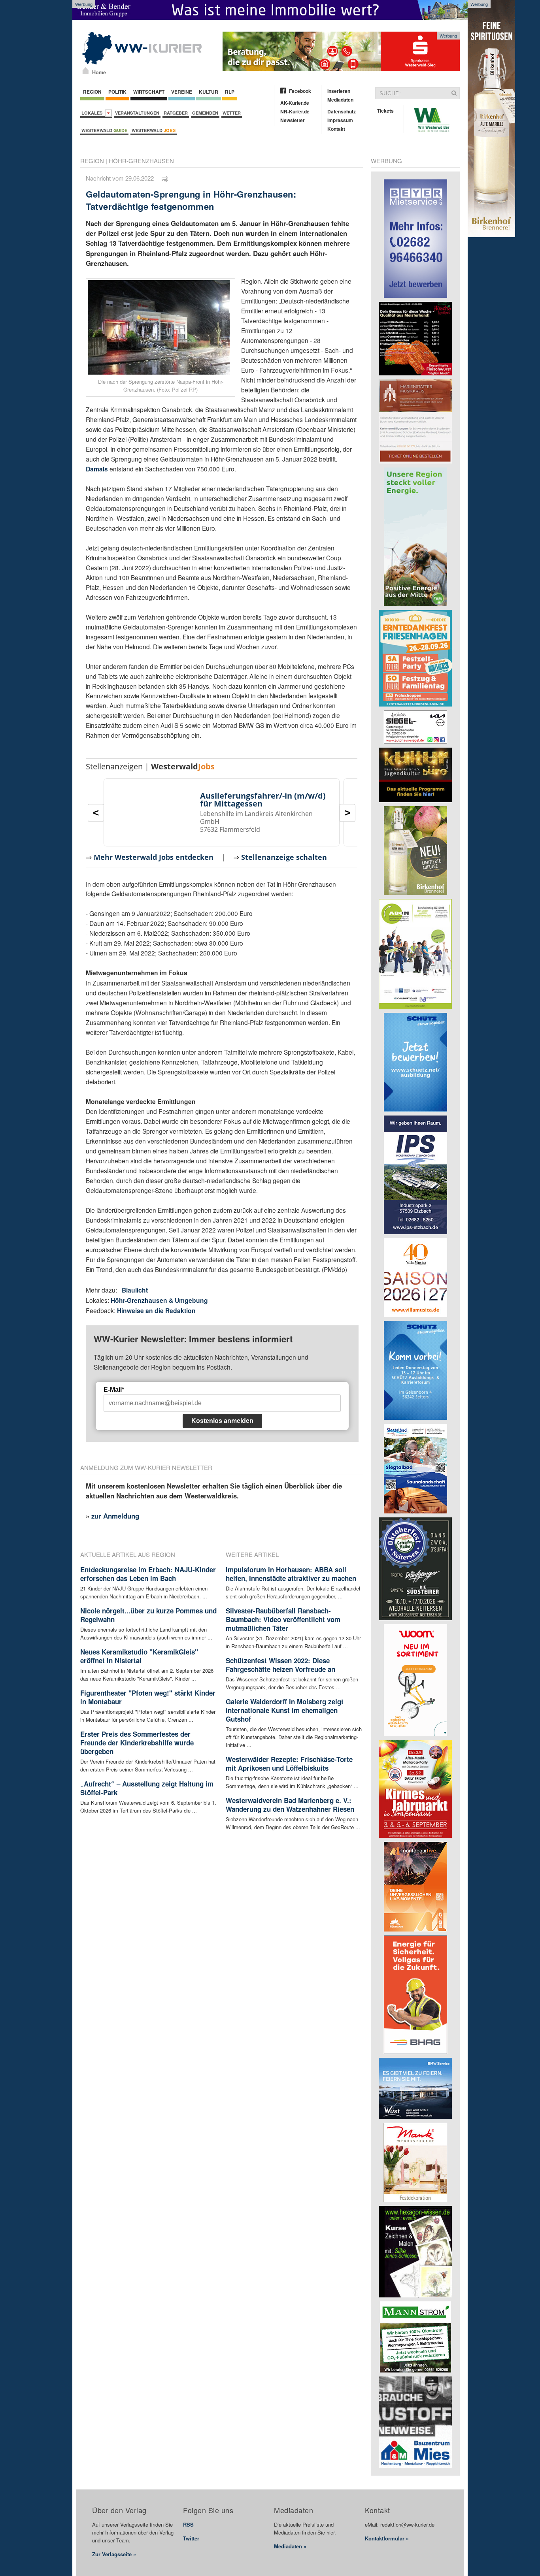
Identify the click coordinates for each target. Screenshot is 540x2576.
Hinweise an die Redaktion (156, 1311)
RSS (188, 2524)
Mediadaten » (290, 2546)
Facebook (300, 91)
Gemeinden (205, 113)
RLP (230, 92)
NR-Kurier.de (295, 111)
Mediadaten (340, 100)
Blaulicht (135, 1290)
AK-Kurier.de (295, 103)
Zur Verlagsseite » (114, 2554)
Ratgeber (176, 113)
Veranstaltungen (137, 113)
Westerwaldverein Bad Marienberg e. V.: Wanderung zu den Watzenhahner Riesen (290, 1805)
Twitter (191, 2538)
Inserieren (339, 91)
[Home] (86, 71)
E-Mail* (114, 1390)
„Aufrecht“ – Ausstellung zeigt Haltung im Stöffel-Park (147, 1788)
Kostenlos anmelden (222, 1421)
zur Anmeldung (115, 1516)
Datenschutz (342, 111)
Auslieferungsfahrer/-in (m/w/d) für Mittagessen (263, 800)
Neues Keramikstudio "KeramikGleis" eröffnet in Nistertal (139, 1656)
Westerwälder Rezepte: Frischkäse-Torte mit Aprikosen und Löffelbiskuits (289, 1764)
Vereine (182, 92)
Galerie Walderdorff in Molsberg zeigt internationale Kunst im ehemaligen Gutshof (285, 1710)
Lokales (93, 113)
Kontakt (336, 129)
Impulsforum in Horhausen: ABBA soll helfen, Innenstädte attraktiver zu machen (291, 1574)
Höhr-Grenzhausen (141, 161)
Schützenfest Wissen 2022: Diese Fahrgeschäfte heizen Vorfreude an (280, 1665)
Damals (98, 469)
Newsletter (293, 120)
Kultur (209, 92)
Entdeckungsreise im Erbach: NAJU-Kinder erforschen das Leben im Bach (148, 1574)
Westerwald (104, 130)
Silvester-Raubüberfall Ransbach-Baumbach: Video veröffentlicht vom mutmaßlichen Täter (283, 1619)
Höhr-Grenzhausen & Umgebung (159, 1300)
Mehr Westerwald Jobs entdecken (154, 857)
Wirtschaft (149, 92)
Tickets (385, 111)
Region (92, 92)
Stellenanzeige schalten (284, 857)
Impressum (340, 120)
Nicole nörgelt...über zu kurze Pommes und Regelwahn (148, 1615)
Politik (117, 92)
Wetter (232, 113)
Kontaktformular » (387, 2538)
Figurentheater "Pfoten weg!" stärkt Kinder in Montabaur (148, 1697)
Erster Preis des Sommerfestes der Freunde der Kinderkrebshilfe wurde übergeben (137, 1743)
